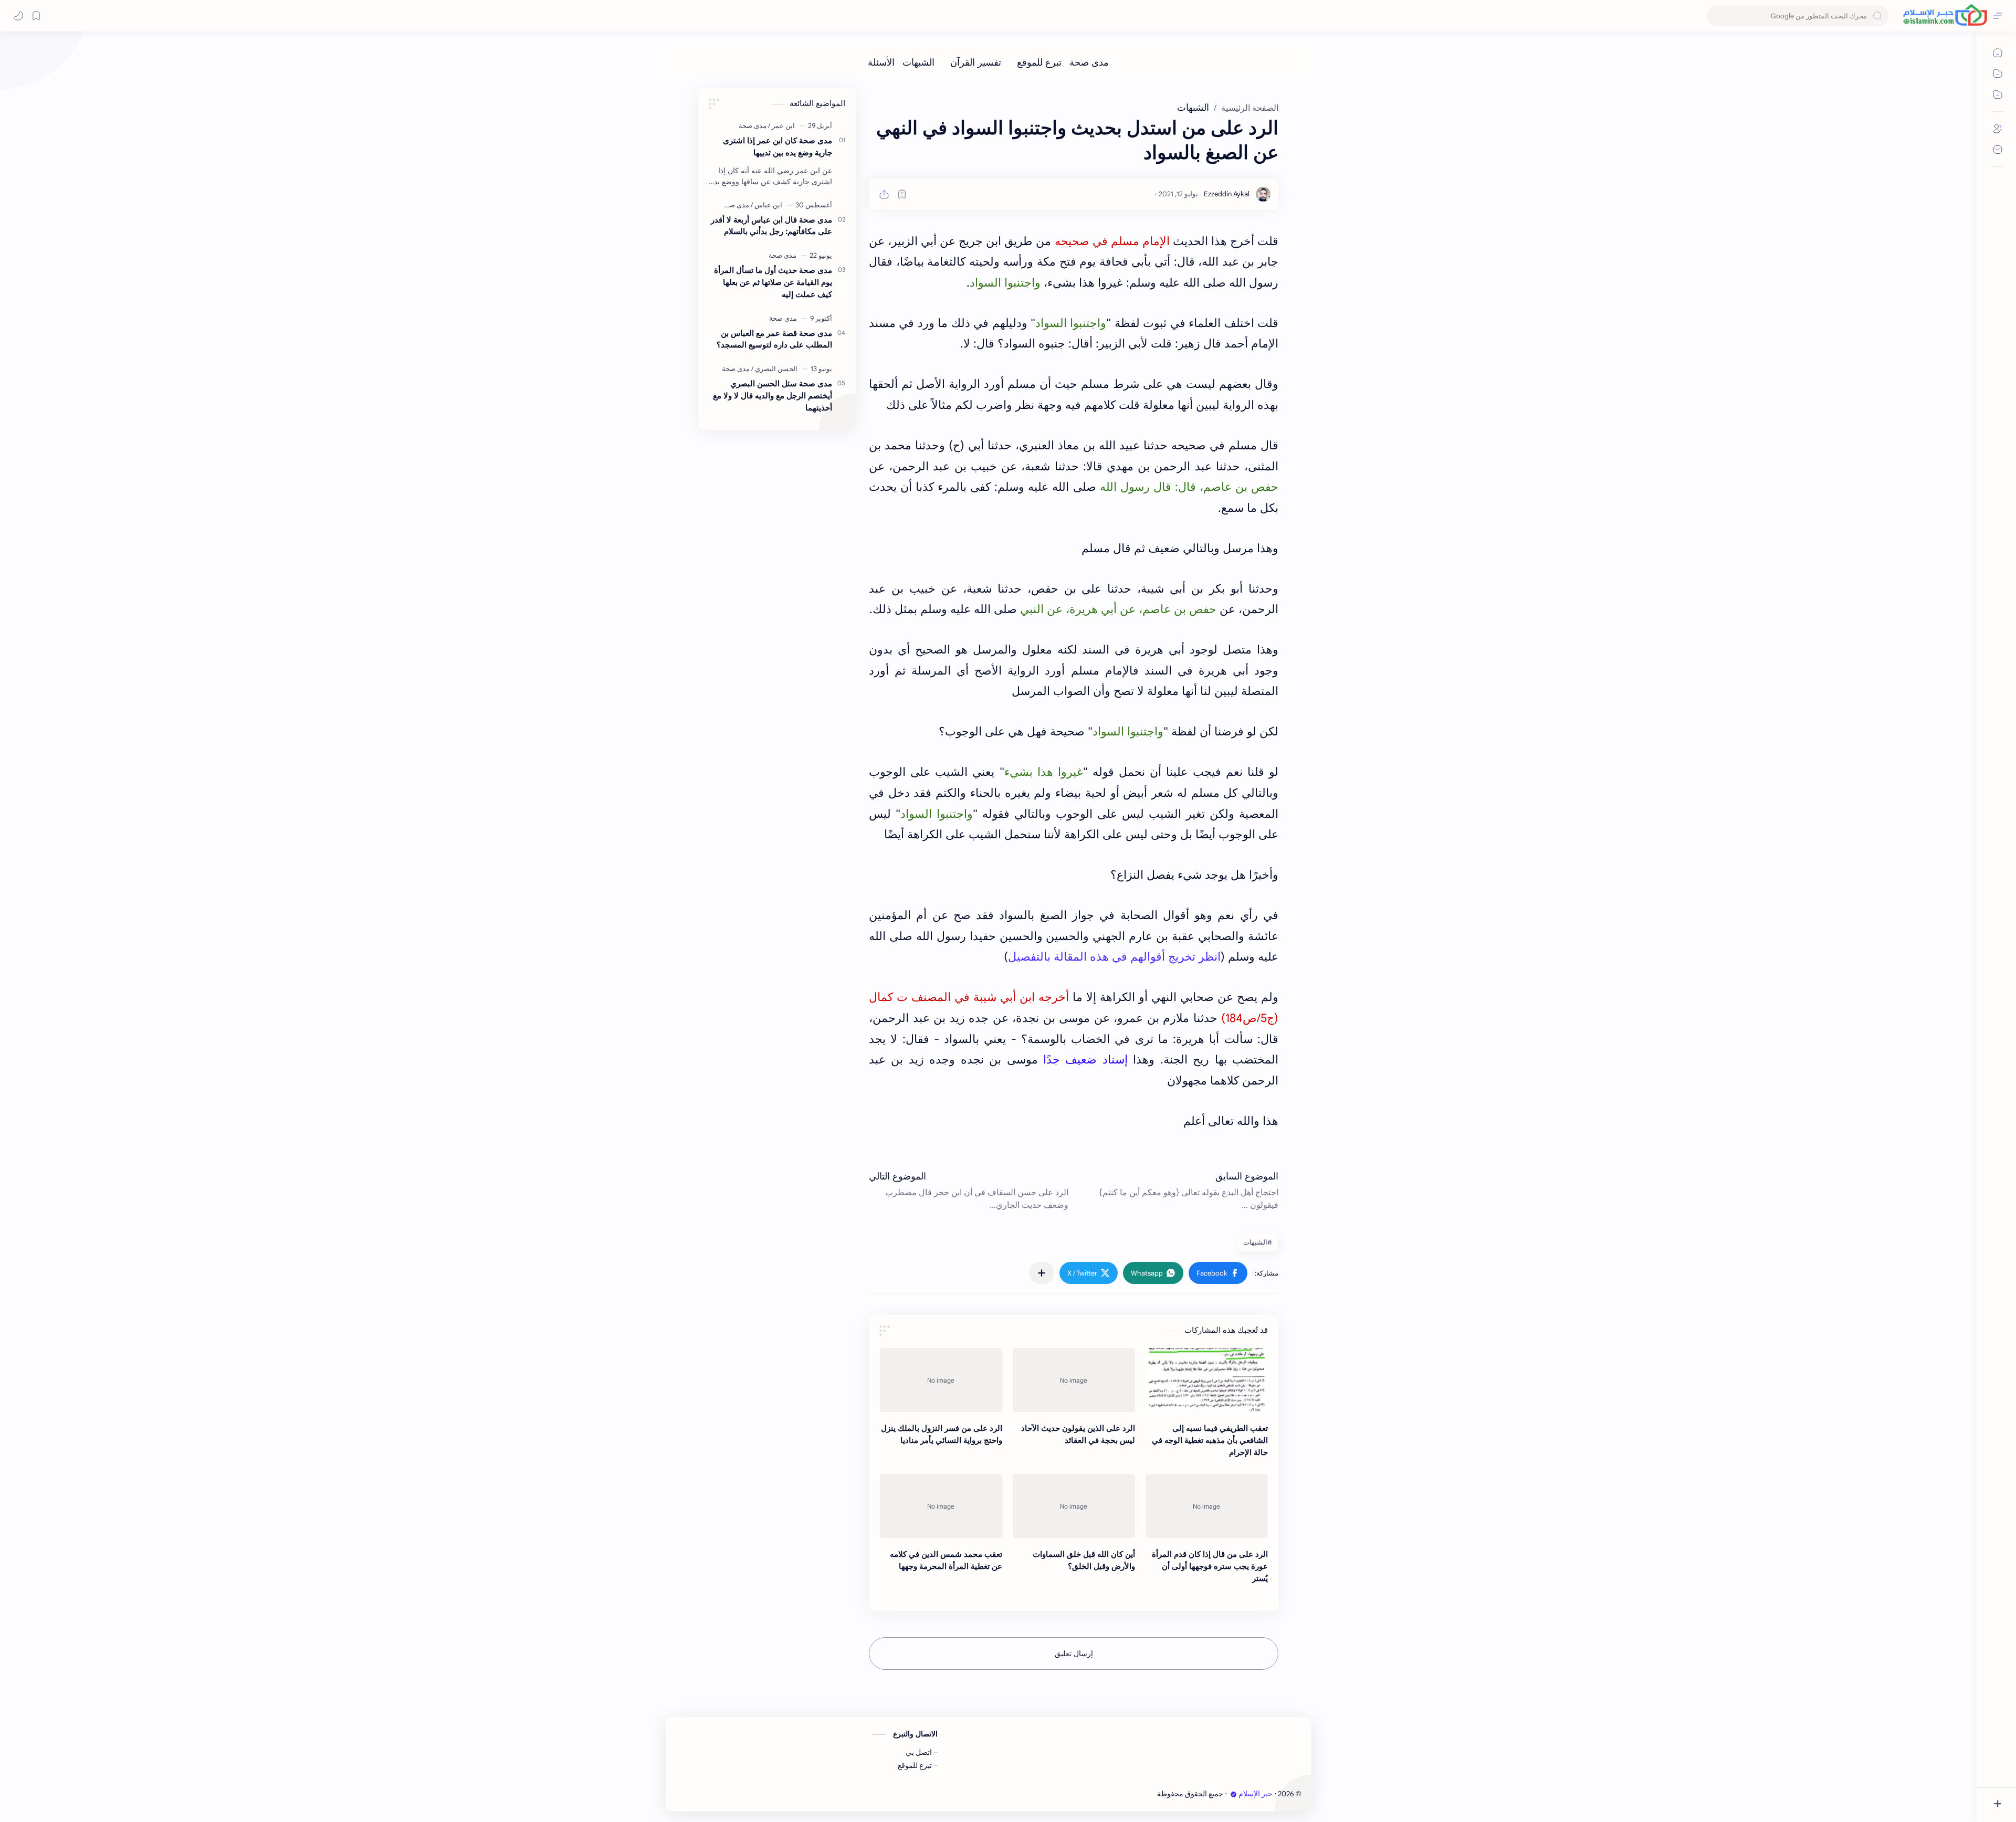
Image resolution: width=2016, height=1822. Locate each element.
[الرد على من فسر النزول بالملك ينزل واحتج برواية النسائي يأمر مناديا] (941, 1380)
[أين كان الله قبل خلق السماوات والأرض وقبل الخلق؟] (1074, 1506)
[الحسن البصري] (774, 369)
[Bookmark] (36, 16)
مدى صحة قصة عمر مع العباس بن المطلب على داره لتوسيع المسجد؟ (774, 339)
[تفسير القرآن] (976, 62)
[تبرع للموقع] (1039, 62)
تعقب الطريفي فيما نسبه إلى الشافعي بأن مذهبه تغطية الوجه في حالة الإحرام (1210, 1440)
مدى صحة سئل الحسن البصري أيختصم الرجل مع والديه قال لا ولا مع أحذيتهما (773, 396)
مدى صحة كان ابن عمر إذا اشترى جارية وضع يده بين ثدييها (778, 146)
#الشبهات (1258, 1242)
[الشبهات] (918, 62)
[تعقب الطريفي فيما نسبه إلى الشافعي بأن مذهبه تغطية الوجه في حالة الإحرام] (1207, 1380)
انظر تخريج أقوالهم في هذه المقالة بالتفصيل (1114, 957)
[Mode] (18, 16)
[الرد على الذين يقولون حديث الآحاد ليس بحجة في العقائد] (1074, 1380)
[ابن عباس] (766, 205)
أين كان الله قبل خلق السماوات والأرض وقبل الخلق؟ (1084, 1560)
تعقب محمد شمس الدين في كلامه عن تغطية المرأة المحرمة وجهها (946, 1560)
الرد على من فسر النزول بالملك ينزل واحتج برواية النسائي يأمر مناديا (942, 1434)
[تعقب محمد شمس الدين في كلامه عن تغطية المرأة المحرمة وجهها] (941, 1506)
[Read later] (902, 194)
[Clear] (1717, 16)
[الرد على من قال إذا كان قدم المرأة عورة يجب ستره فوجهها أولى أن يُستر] (1207, 1506)
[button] (1218, 1273)
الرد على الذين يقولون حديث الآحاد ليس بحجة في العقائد (1078, 1434)
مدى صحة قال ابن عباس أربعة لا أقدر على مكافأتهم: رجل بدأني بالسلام (771, 226)
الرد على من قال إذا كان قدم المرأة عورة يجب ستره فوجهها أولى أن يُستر (1210, 1566)
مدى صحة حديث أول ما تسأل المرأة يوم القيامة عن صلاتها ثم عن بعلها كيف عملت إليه (773, 282)
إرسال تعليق (1074, 1654)
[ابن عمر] (781, 126)
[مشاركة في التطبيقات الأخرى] (1042, 1273)
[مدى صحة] (1089, 62)
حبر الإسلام (1256, 1794)
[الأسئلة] (881, 62)
